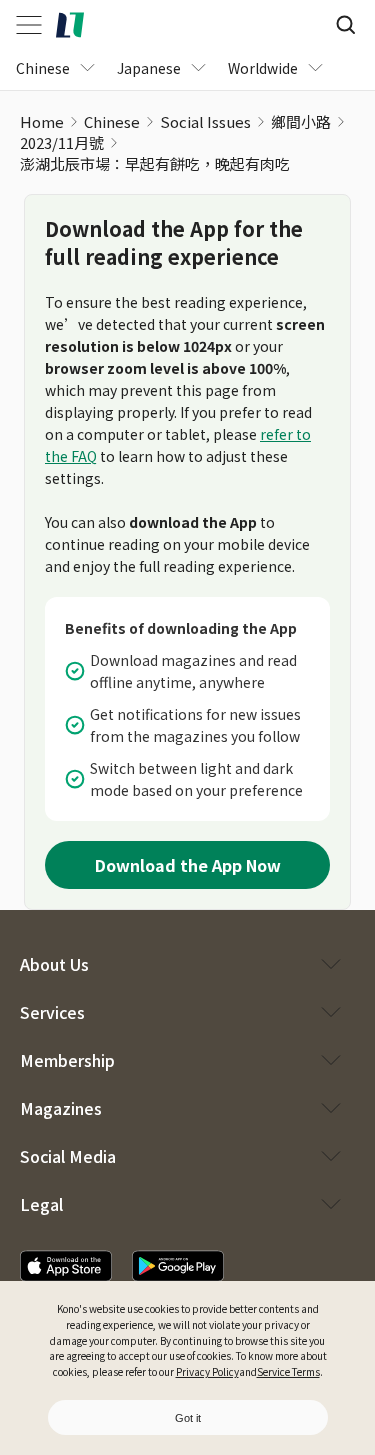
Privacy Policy (207, 1371)
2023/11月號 (62, 142)
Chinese (112, 121)
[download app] (66, 1266)
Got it (188, 1418)
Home (42, 121)
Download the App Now (188, 865)
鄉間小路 (301, 121)
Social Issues (205, 121)
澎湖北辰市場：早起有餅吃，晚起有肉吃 (155, 163)
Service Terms (288, 1371)
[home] (70, 25)
